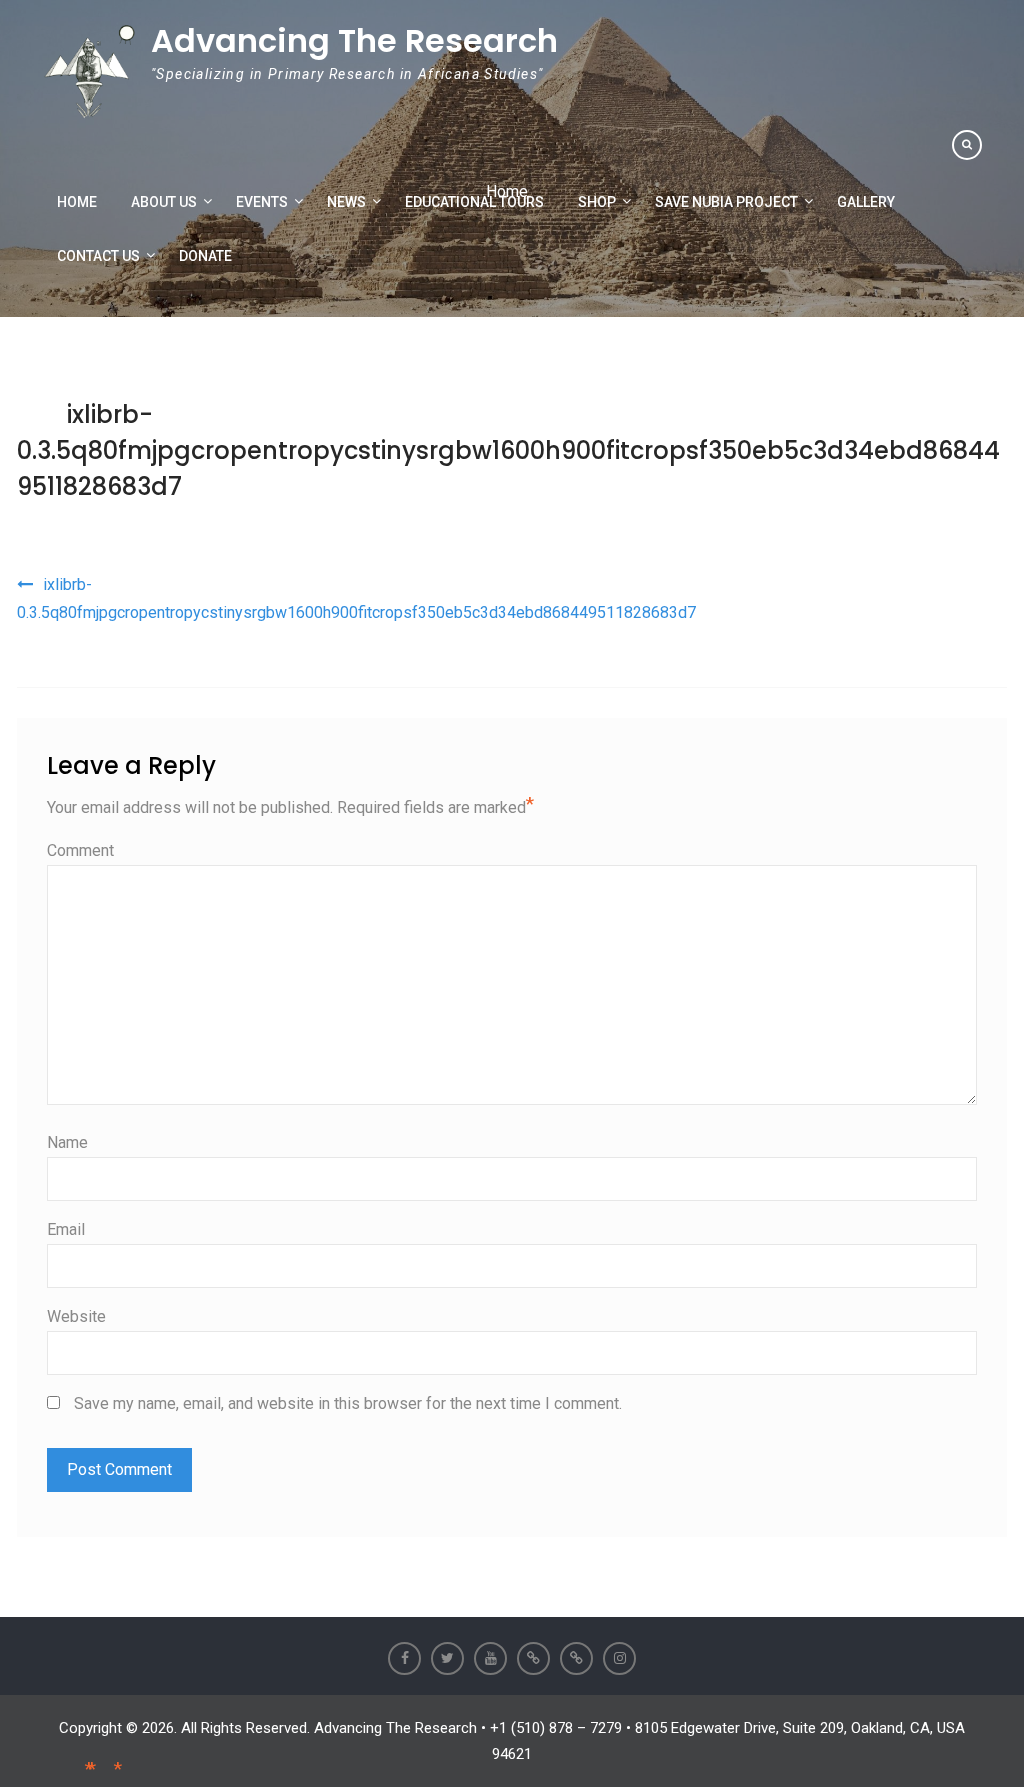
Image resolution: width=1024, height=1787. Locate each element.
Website (76, 1316)
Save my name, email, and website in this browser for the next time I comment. (348, 1403)
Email (66, 1229)
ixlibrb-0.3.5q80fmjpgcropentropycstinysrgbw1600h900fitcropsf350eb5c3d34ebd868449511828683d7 (508, 450)
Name (67, 1142)
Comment (80, 850)
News (346, 202)
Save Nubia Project (726, 202)
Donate (205, 256)
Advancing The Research (354, 40)
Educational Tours (474, 202)
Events (262, 202)
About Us (164, 202)
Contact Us (98, 256)
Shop (597, 202)
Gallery (866, 202)
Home (77, 202)
